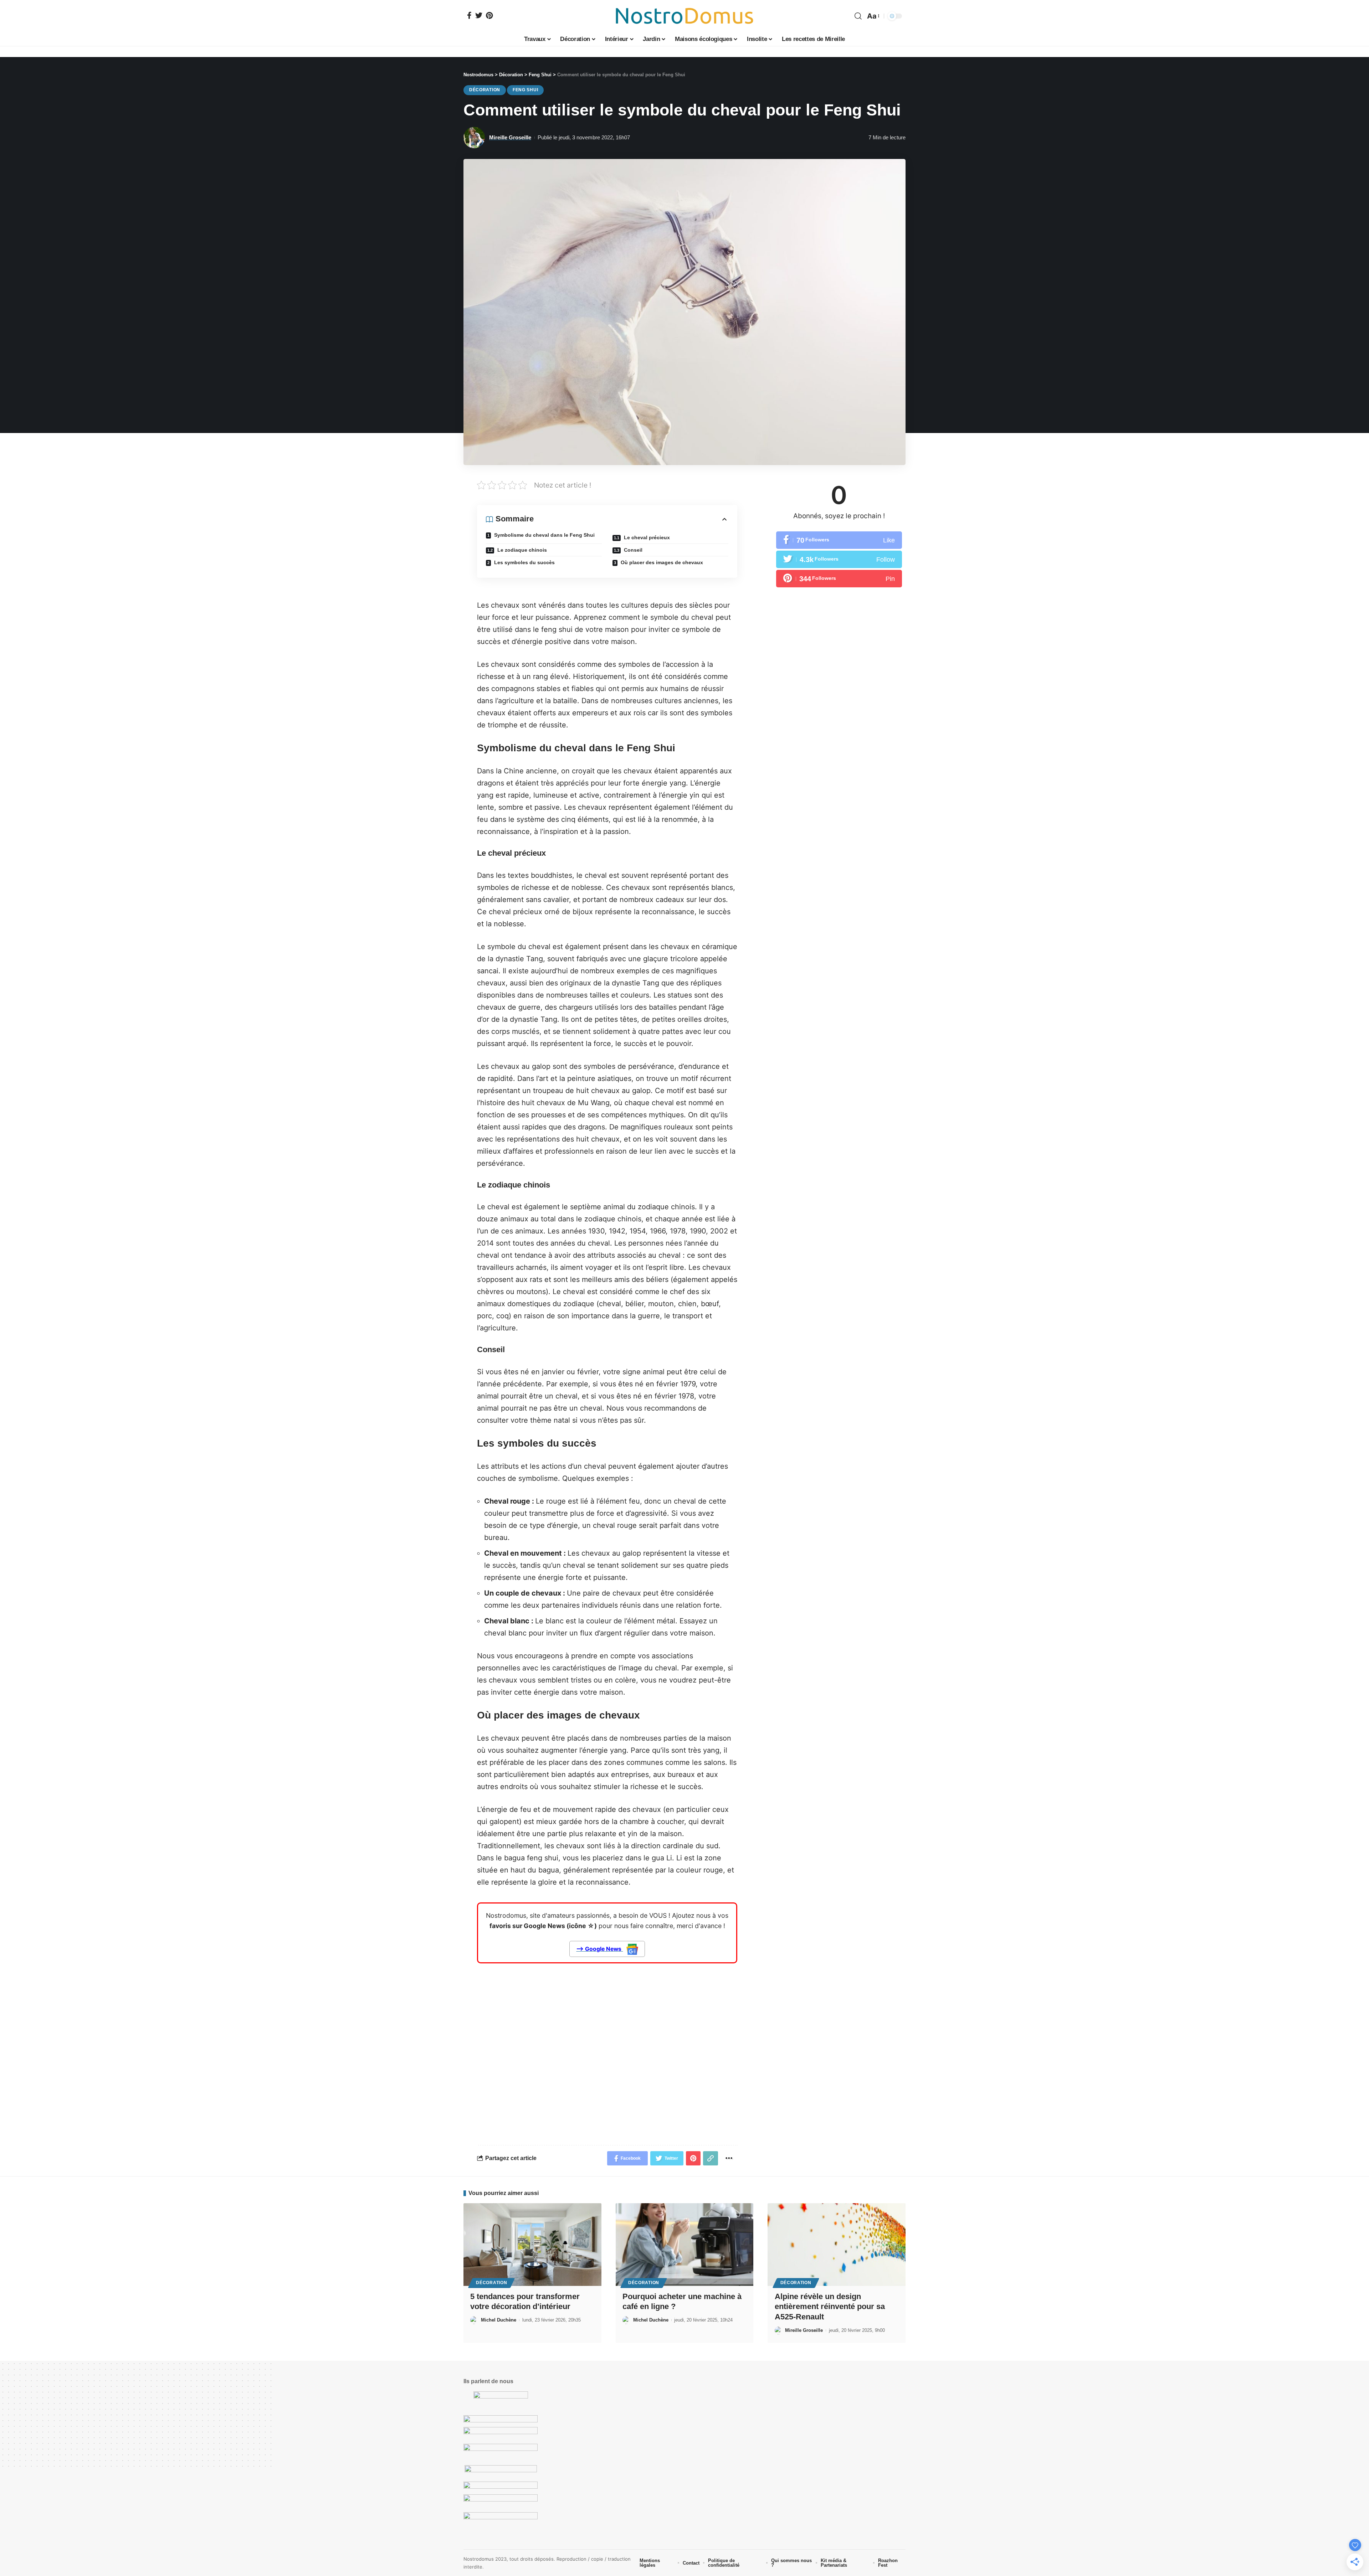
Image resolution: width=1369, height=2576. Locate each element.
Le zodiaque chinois (521, 550)
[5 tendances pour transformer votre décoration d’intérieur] (532, 2245)
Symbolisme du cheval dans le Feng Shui (544, 535)
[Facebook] (469, 15)
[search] (858, 16)
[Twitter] (479, 15)
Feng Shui (525, 90)
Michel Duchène (499, 2320)
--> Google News (599, 1949)
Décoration (485, 90)
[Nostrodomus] (684, 16)
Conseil (632, 550)
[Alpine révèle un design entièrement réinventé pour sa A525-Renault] (837, 2245)
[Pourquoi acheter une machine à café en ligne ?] (685, 2245)
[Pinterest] (489, 15)
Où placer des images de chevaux (661, 562)
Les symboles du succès (524, 562)
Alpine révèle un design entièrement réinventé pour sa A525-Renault (830, 2307)
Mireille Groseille (510, 137)
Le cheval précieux (646, 537)
